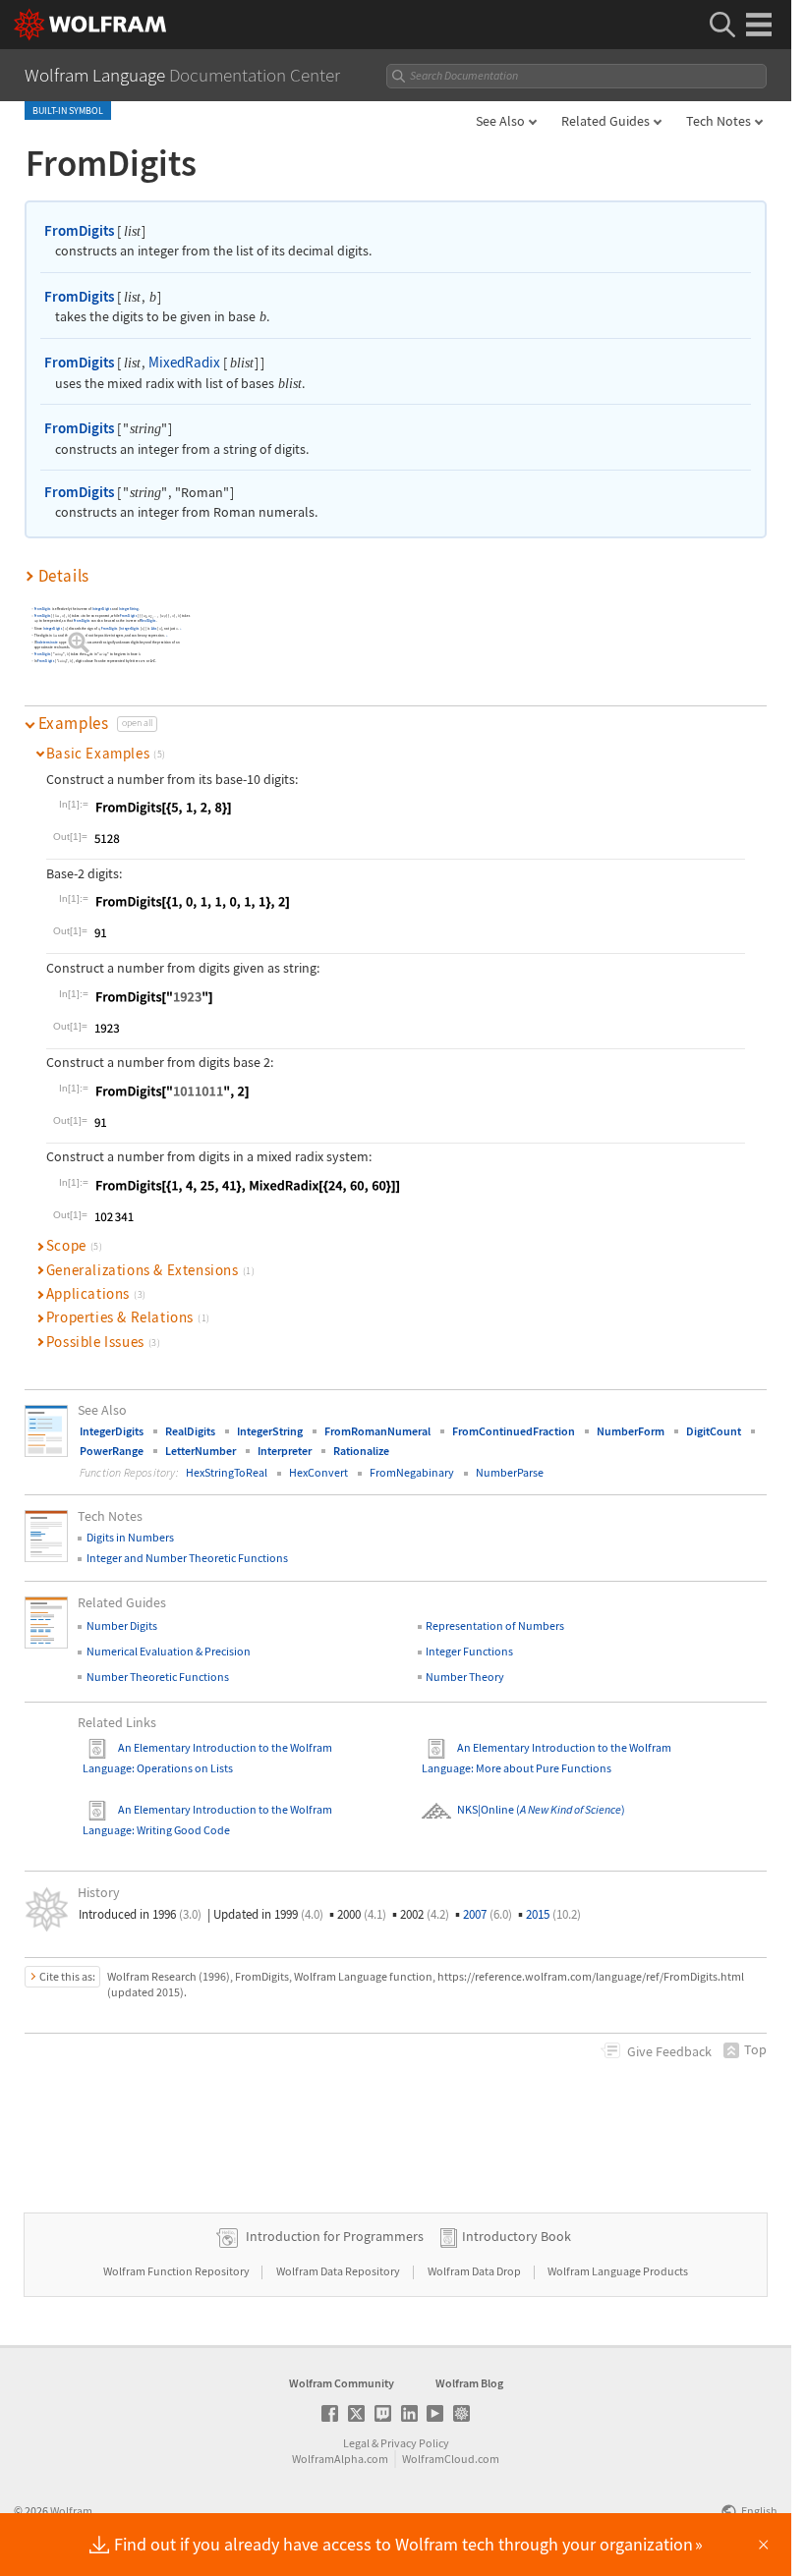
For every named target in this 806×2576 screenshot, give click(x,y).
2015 (553, 1914)
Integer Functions (469, 1651)
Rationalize (361, 1451)
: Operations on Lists (182, 1768)
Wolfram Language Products (618, 2271)
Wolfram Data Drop (475, 2271)
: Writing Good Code (181, 1830)
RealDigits (149, 621)
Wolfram (71, 2511)
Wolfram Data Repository (339, 2271)
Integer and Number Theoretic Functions (187, 1558)
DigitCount (714, 1431)
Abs (154, 628)
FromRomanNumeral (377, 1431)
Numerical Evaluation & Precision (169, 1651)
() (570, 1809)
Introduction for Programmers (335, 2236)
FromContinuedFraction (514, 1431)
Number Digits (122, 1625)
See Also (500, 121)
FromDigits (79, 230)
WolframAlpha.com (340, 2459)
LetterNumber (201, 1451)
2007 (488, 1914)
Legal (356, 2443)
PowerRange (112, 1451)
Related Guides (605, 121)
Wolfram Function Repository (177, 2271)
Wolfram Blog (469, 2383)
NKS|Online (486, 1809)
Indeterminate (48, 643)
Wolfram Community (342, 2383)
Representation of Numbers (495, 1625)
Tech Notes (719, 121)
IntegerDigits (102, 610)
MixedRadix (184, 362)
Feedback (669, 2051)
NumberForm (631, 1431)
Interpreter (285, 1451)
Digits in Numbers (130, 1537)
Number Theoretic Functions (158, 1677)
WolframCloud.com (451, 2459)
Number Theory (465, 1677)
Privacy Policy (415, 2443)
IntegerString (129, 610)
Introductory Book (517, 2236)
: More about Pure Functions (541, 1768)
